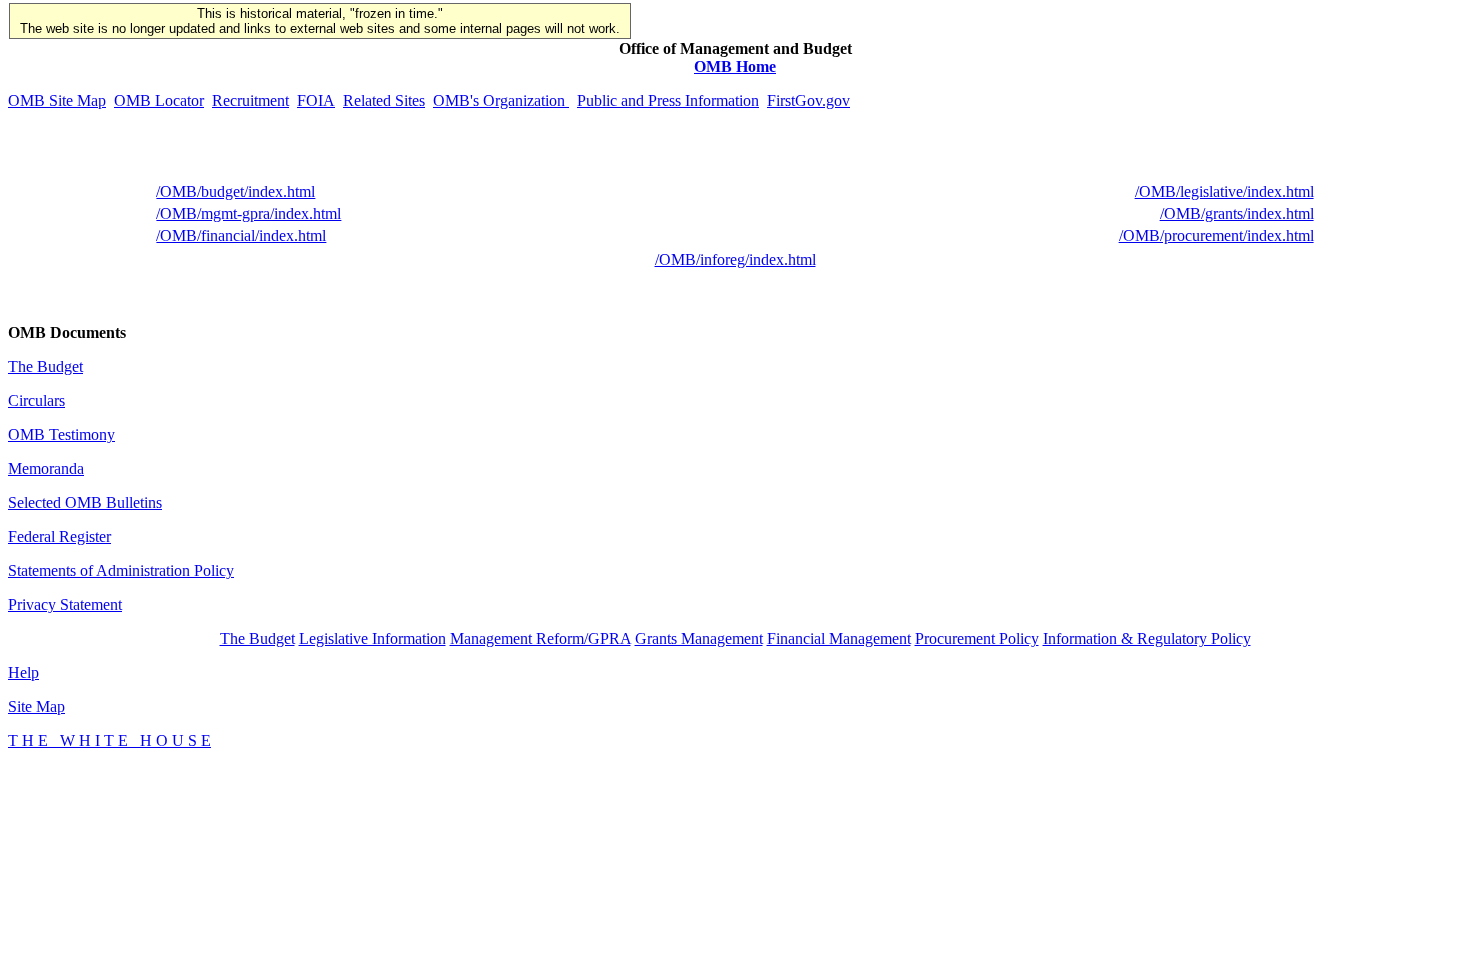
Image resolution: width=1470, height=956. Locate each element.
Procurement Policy (977, 638)
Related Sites (384, 100)
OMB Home (735, 66)
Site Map (36, 706)
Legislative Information (372, 638)
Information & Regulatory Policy (1147, 638)
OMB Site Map (57, 100)
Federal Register (59, 536)
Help (23, 672)
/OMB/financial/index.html (241, 235)
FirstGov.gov (808, 100)
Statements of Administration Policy (121, 570)
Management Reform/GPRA (540, 638)
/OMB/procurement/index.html (1216, 235)
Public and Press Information (668, 100)
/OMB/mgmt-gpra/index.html (248, 213)
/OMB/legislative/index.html (1224, 191)
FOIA (316, 100)
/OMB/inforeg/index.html (735, 259)
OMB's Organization (501, 100)
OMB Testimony (61, 434)
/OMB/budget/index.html (235, 191)
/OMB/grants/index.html (1237, 213)
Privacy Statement (65, 604)
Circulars (36, 400)
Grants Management (699, 638)
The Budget (45, 366)
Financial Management (839, 638)
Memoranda (46, 468)
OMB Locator (159, 100)
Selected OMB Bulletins (85, 502)
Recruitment (250, 100)
